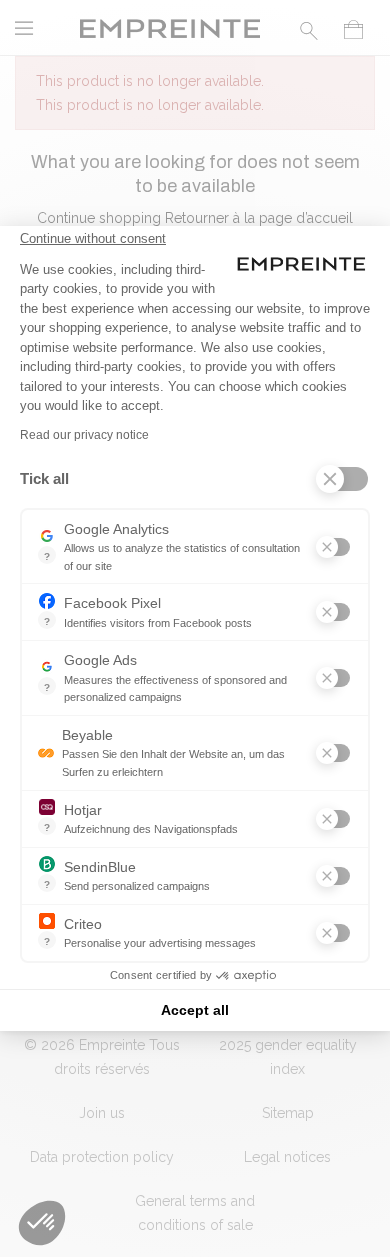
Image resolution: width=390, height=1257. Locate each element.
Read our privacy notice (84, 435)
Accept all (195, 1010)
